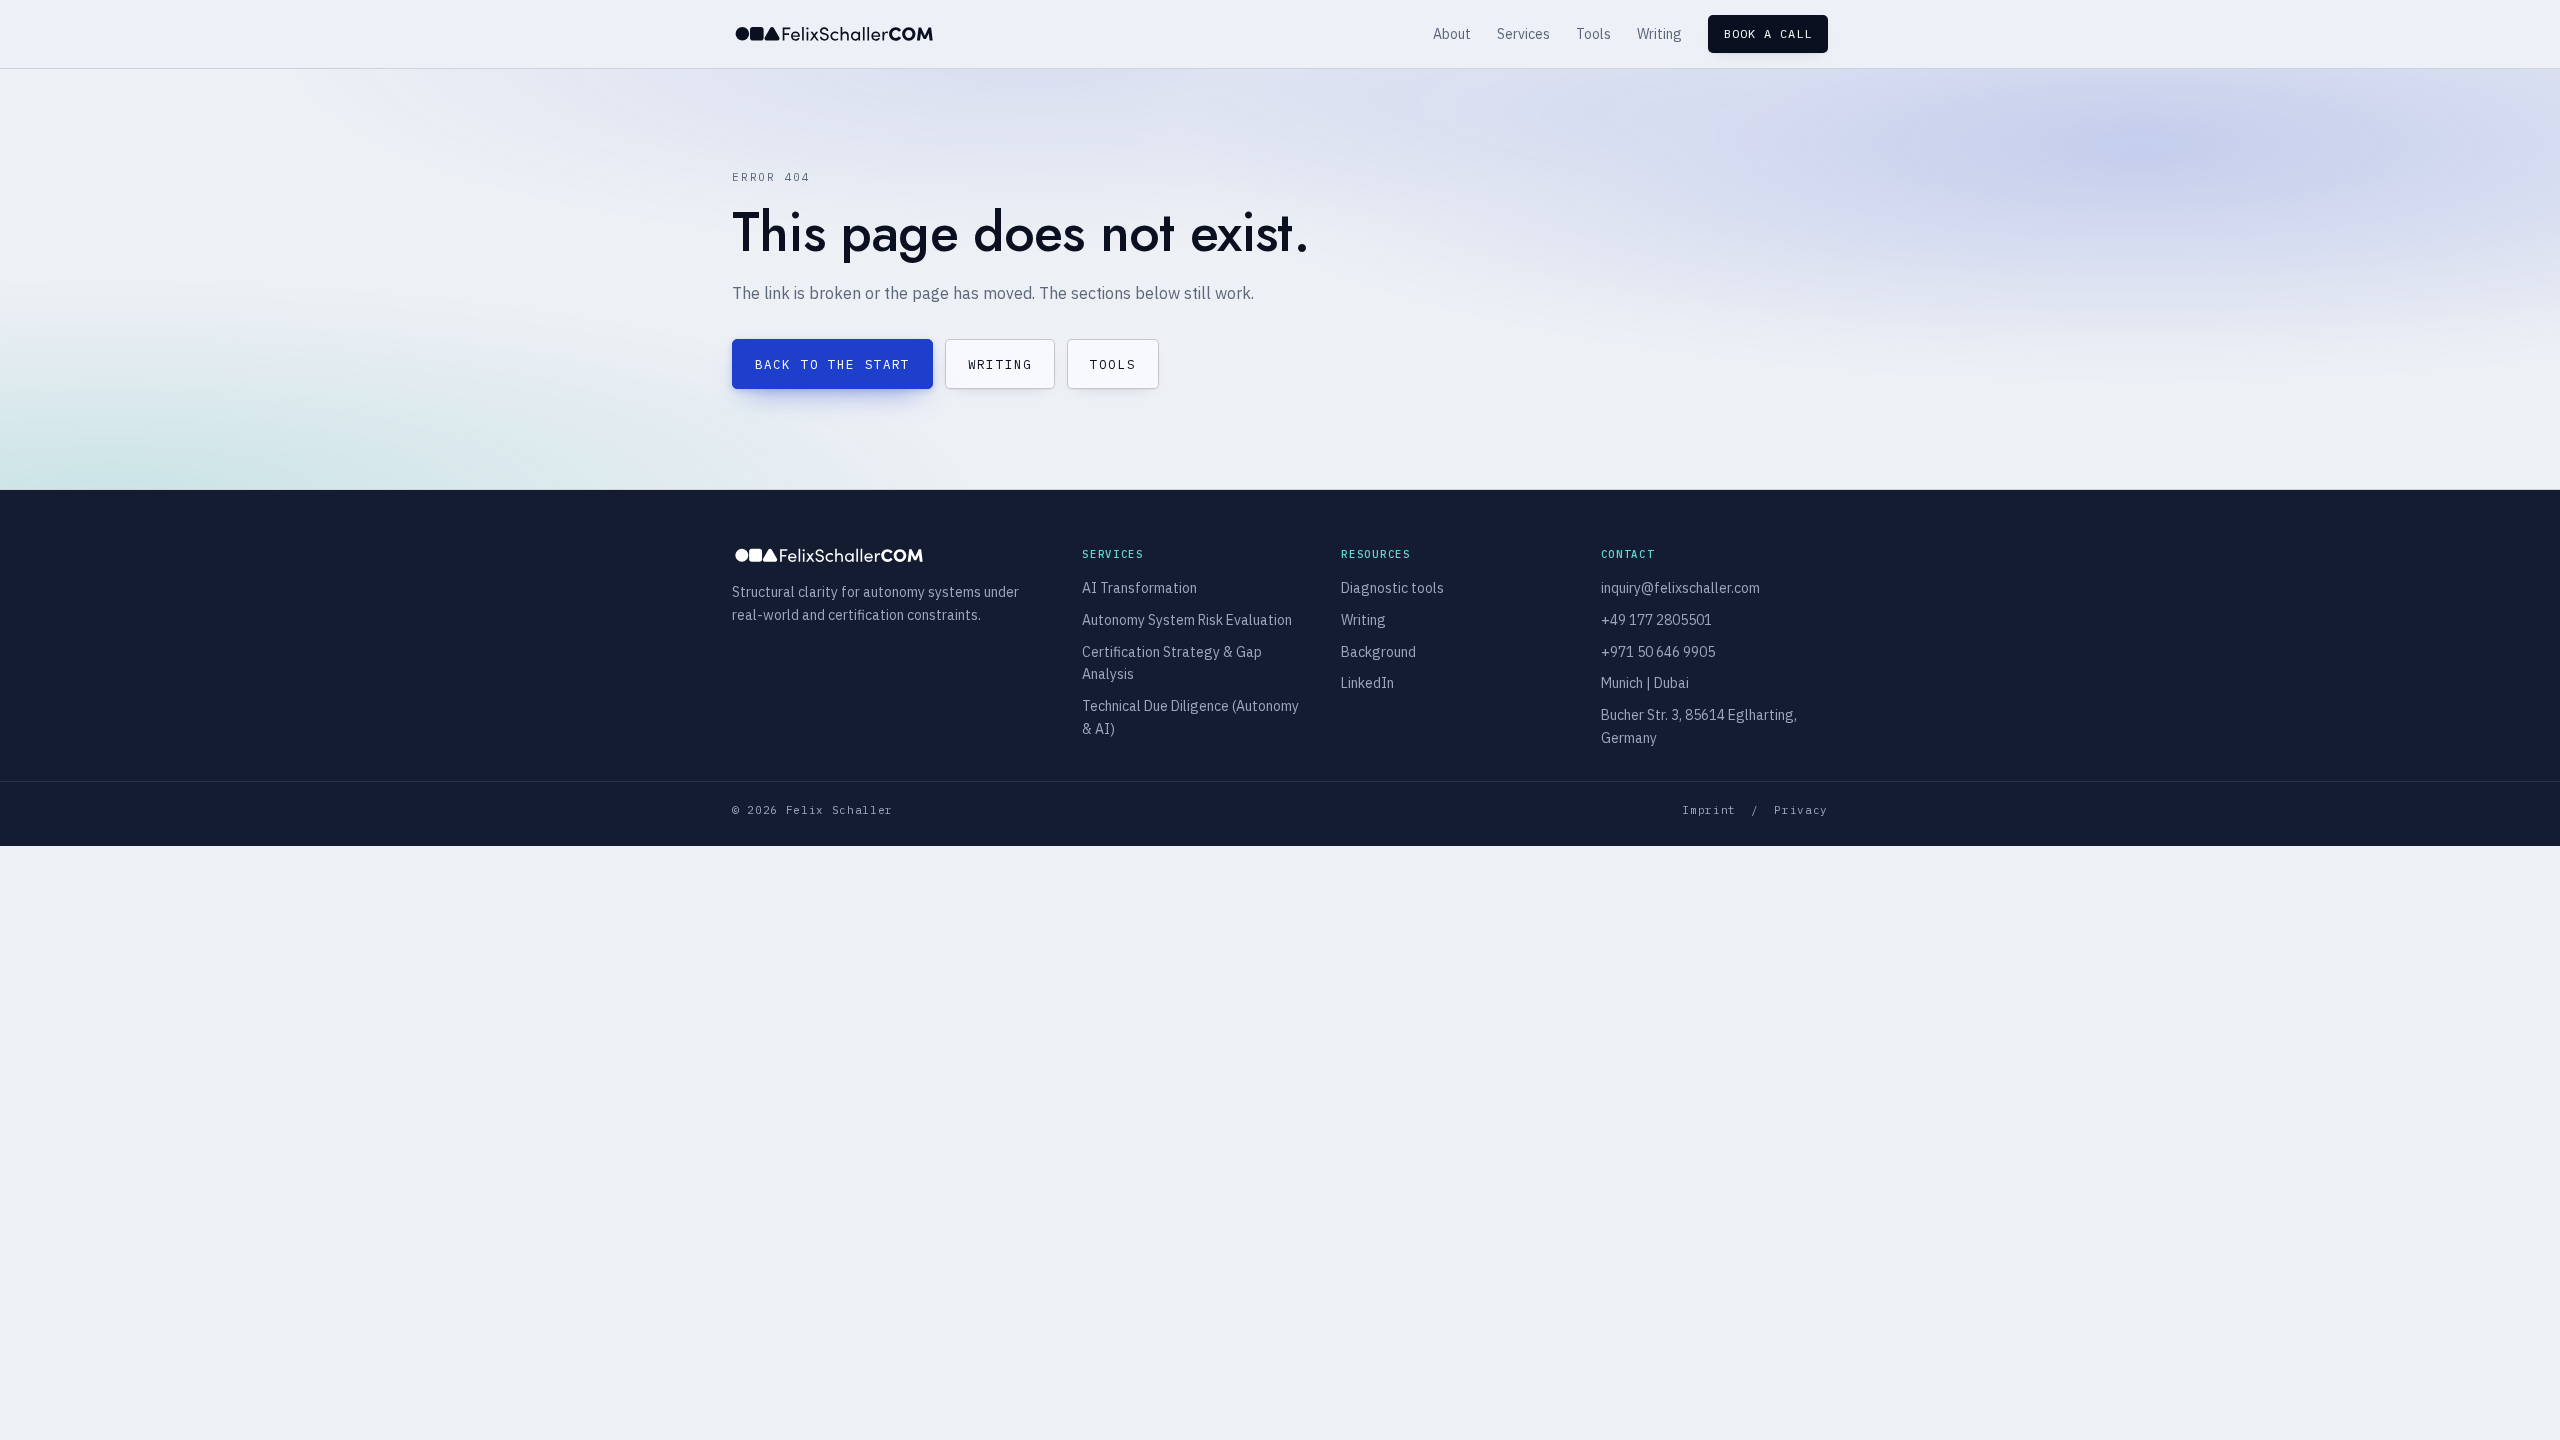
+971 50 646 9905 (1658, 652)
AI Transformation (1139, 588)
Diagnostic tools (1392, 588)
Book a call (1768, 33)
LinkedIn (1367, 683)
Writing (1659, 34)
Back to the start (832, 364)
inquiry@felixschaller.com (1680, 588)
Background (1378, 652)
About (1452, 34)
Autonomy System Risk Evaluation (1187, 620)
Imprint (1709, 810)
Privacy (1801, 810)
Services (1523, 34)
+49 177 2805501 (1656, 620)
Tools (1593, 34)
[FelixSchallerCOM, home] (834, 34)
